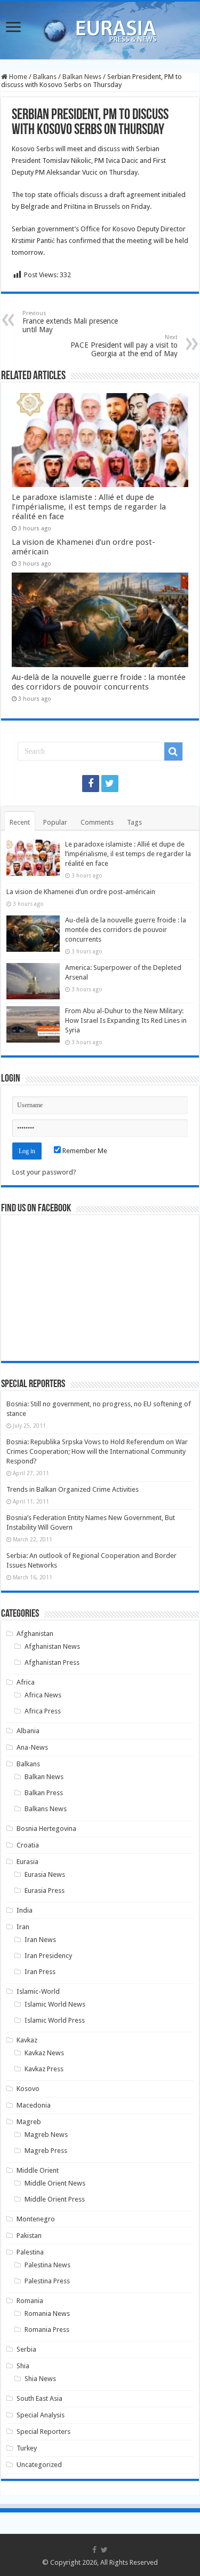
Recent (20, 822)
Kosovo (28, 2089)
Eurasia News (45, 1874)
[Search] (173, 751)
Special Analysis (41, 2415)
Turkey (27, 2448)
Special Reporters (43, 2432)
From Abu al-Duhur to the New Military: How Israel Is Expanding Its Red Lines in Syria (126, 1020)
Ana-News (32, 1747)
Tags (134, 822)
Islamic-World (38, 1991)
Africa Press (43, 1711)
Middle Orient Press (55, 2199)
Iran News (40, 1940)
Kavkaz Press (44, 2069)
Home (17, 77)
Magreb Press (46, 2151)
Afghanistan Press (52, 1662)
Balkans (45, 77)
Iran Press (40, 1972)
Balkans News (46, 1809)
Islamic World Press (55, 2020)
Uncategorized (39, 2465)
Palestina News (47, 2265)
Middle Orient (38, 2170)
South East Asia (39, 2398)
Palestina (30, 2252)
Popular (55, 822)
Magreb (29, 2122)
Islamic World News (55, 2004)
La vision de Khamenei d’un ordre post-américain (81, 892)
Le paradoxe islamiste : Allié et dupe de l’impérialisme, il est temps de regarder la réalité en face (89, 507)
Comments (97, 822)
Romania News (47, 2313)
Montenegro (36, 2219)
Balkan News (82, 77)
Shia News (40, 2379)
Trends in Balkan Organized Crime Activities (73, 1489)
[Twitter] (110, 784)
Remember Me (84, 1151)
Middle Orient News (55, 2183)
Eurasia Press (45, 1890)
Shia (23, 2366)
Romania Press (47, 2330)
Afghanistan (35, 1634)
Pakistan (29, 2236)
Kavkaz (27, 2040)
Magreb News (46, 2135)
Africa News (43, 1695)
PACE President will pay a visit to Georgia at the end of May (124, 346)
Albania (28, 1731)
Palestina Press (47, 2281)
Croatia (28, 1845)
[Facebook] (91, 784)
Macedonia (34, 2105)
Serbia (26, 2349)
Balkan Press (44, 1793)
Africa (26, 1682)
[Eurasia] (100, 28)
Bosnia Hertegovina (46, 1829)
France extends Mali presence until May (70, 322)
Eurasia (27, 1862)
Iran (23, 1927)
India (25, 1910)
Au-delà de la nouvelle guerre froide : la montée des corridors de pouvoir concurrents (99, 682)
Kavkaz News (44, 2053)
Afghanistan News (52, 1646)
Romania (30, 2301)
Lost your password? (44, 1172)
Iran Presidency (48, 1956)
